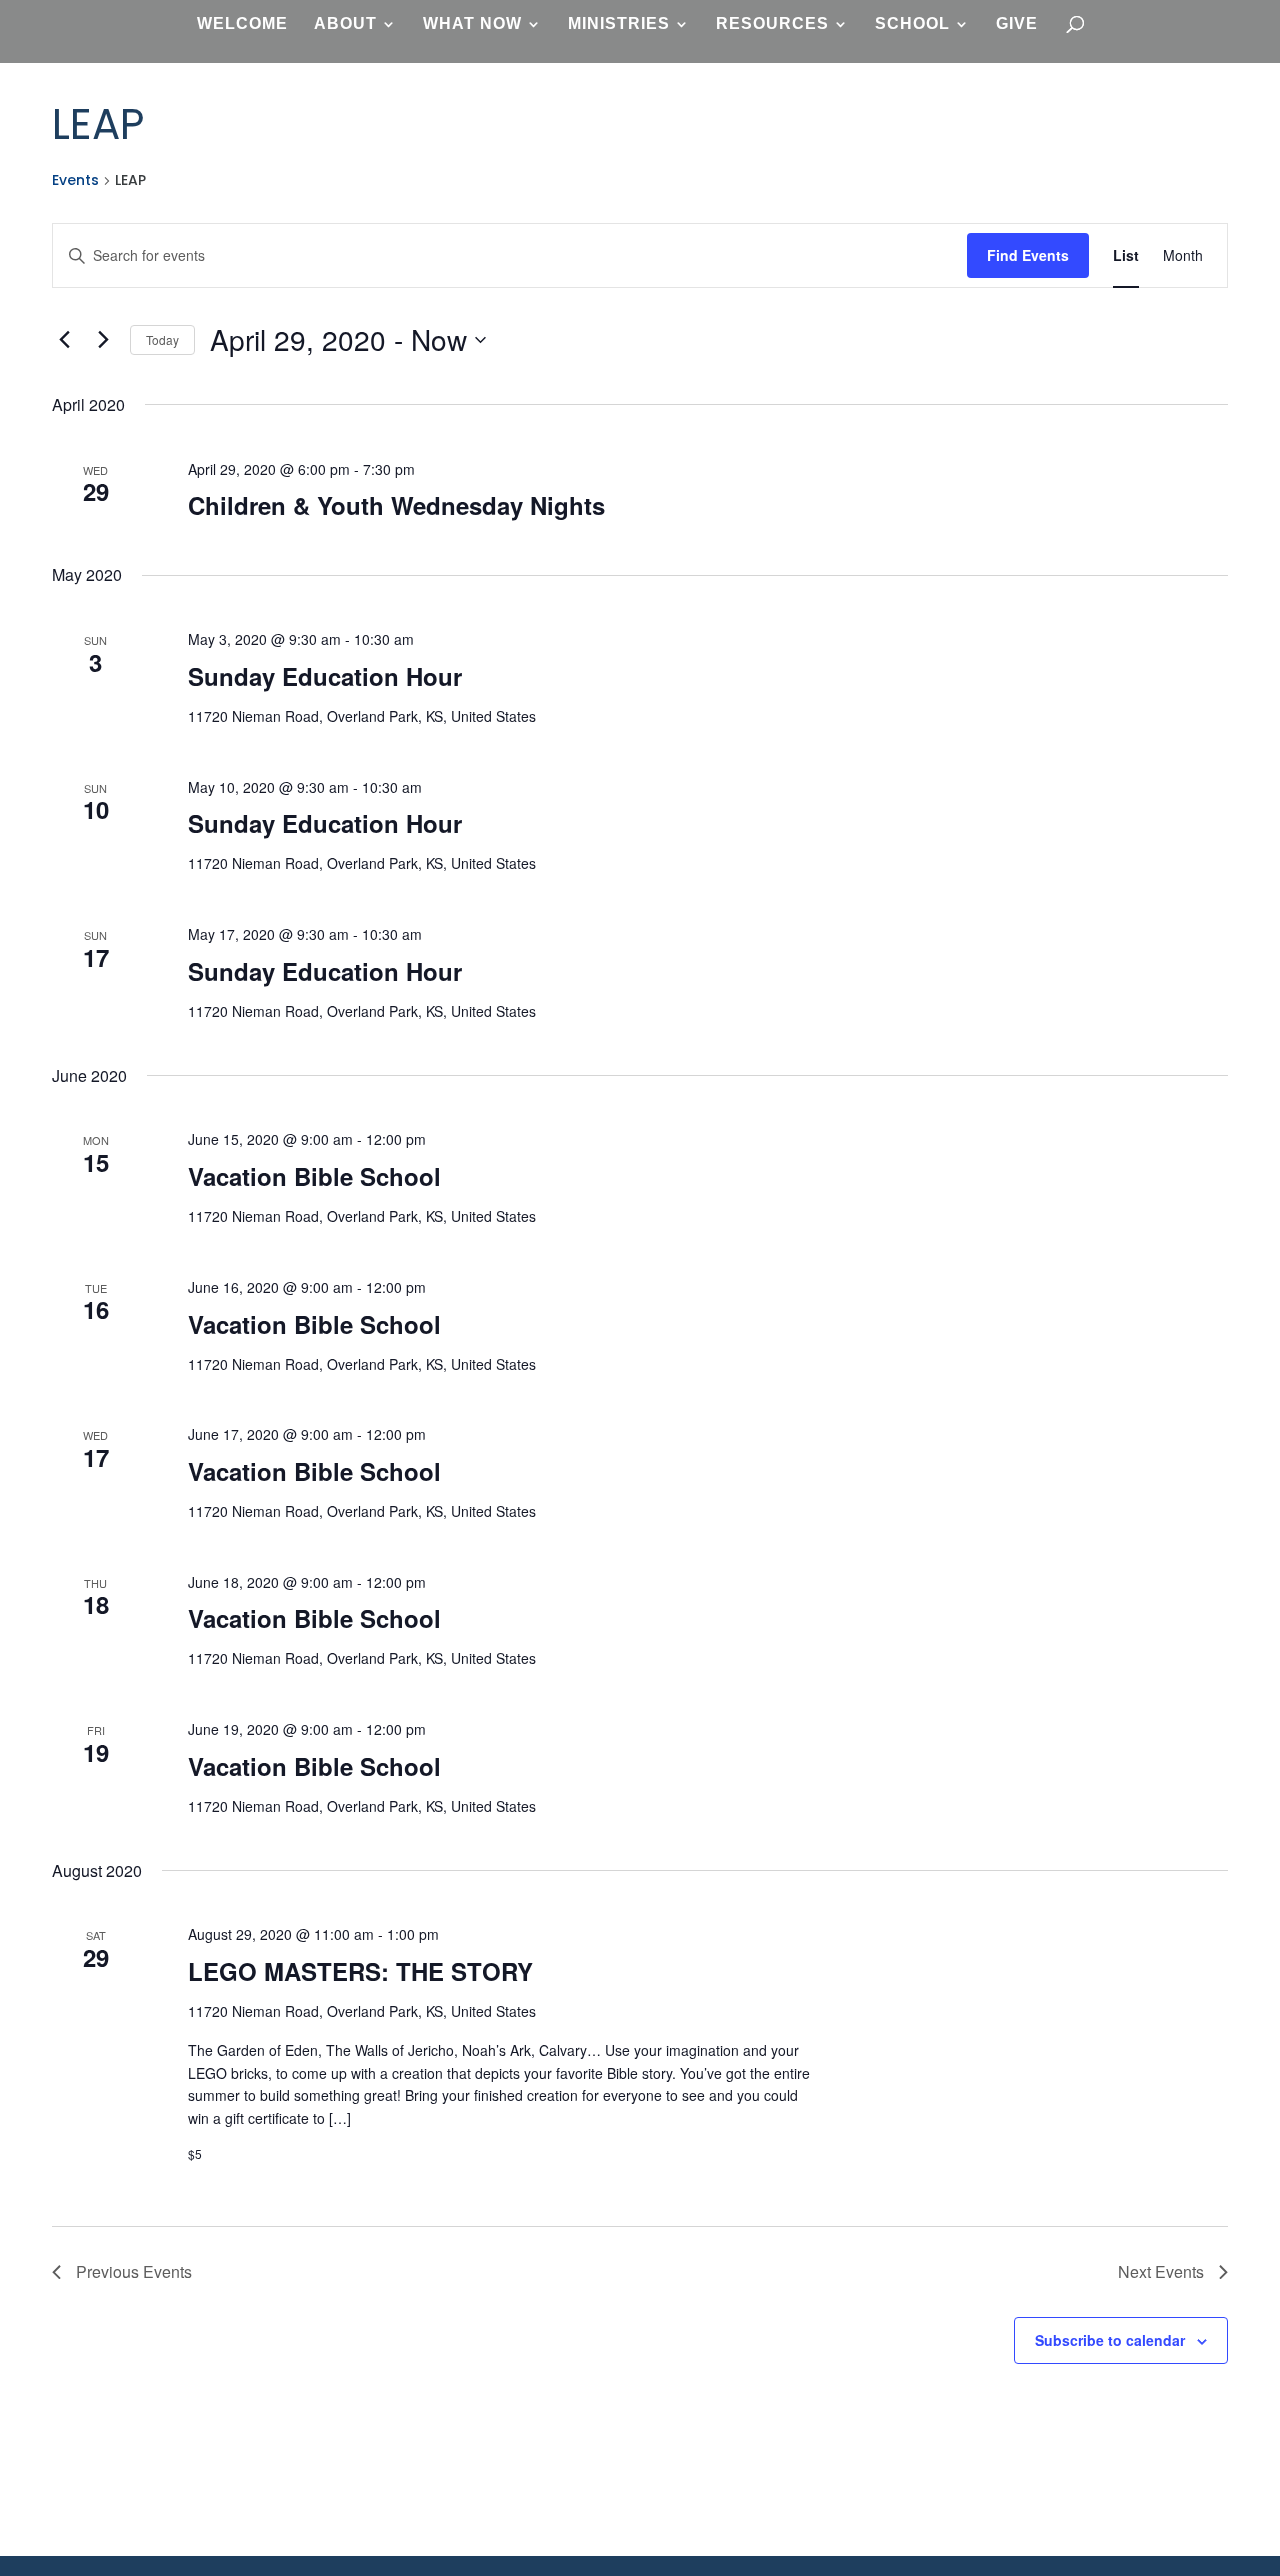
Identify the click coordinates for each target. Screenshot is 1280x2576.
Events (75, 180)
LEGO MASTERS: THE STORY (360, 1971)
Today (162, 339)
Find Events (1028, 255)
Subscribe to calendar (1110, 2340)
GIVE (1017, 24)
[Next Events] (103, 340)
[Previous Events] (64, 340)
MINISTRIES (619, 24)
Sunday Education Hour (325, 676)
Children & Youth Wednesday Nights (396, 505)
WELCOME (242, 24)
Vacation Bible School (314, 1176)
